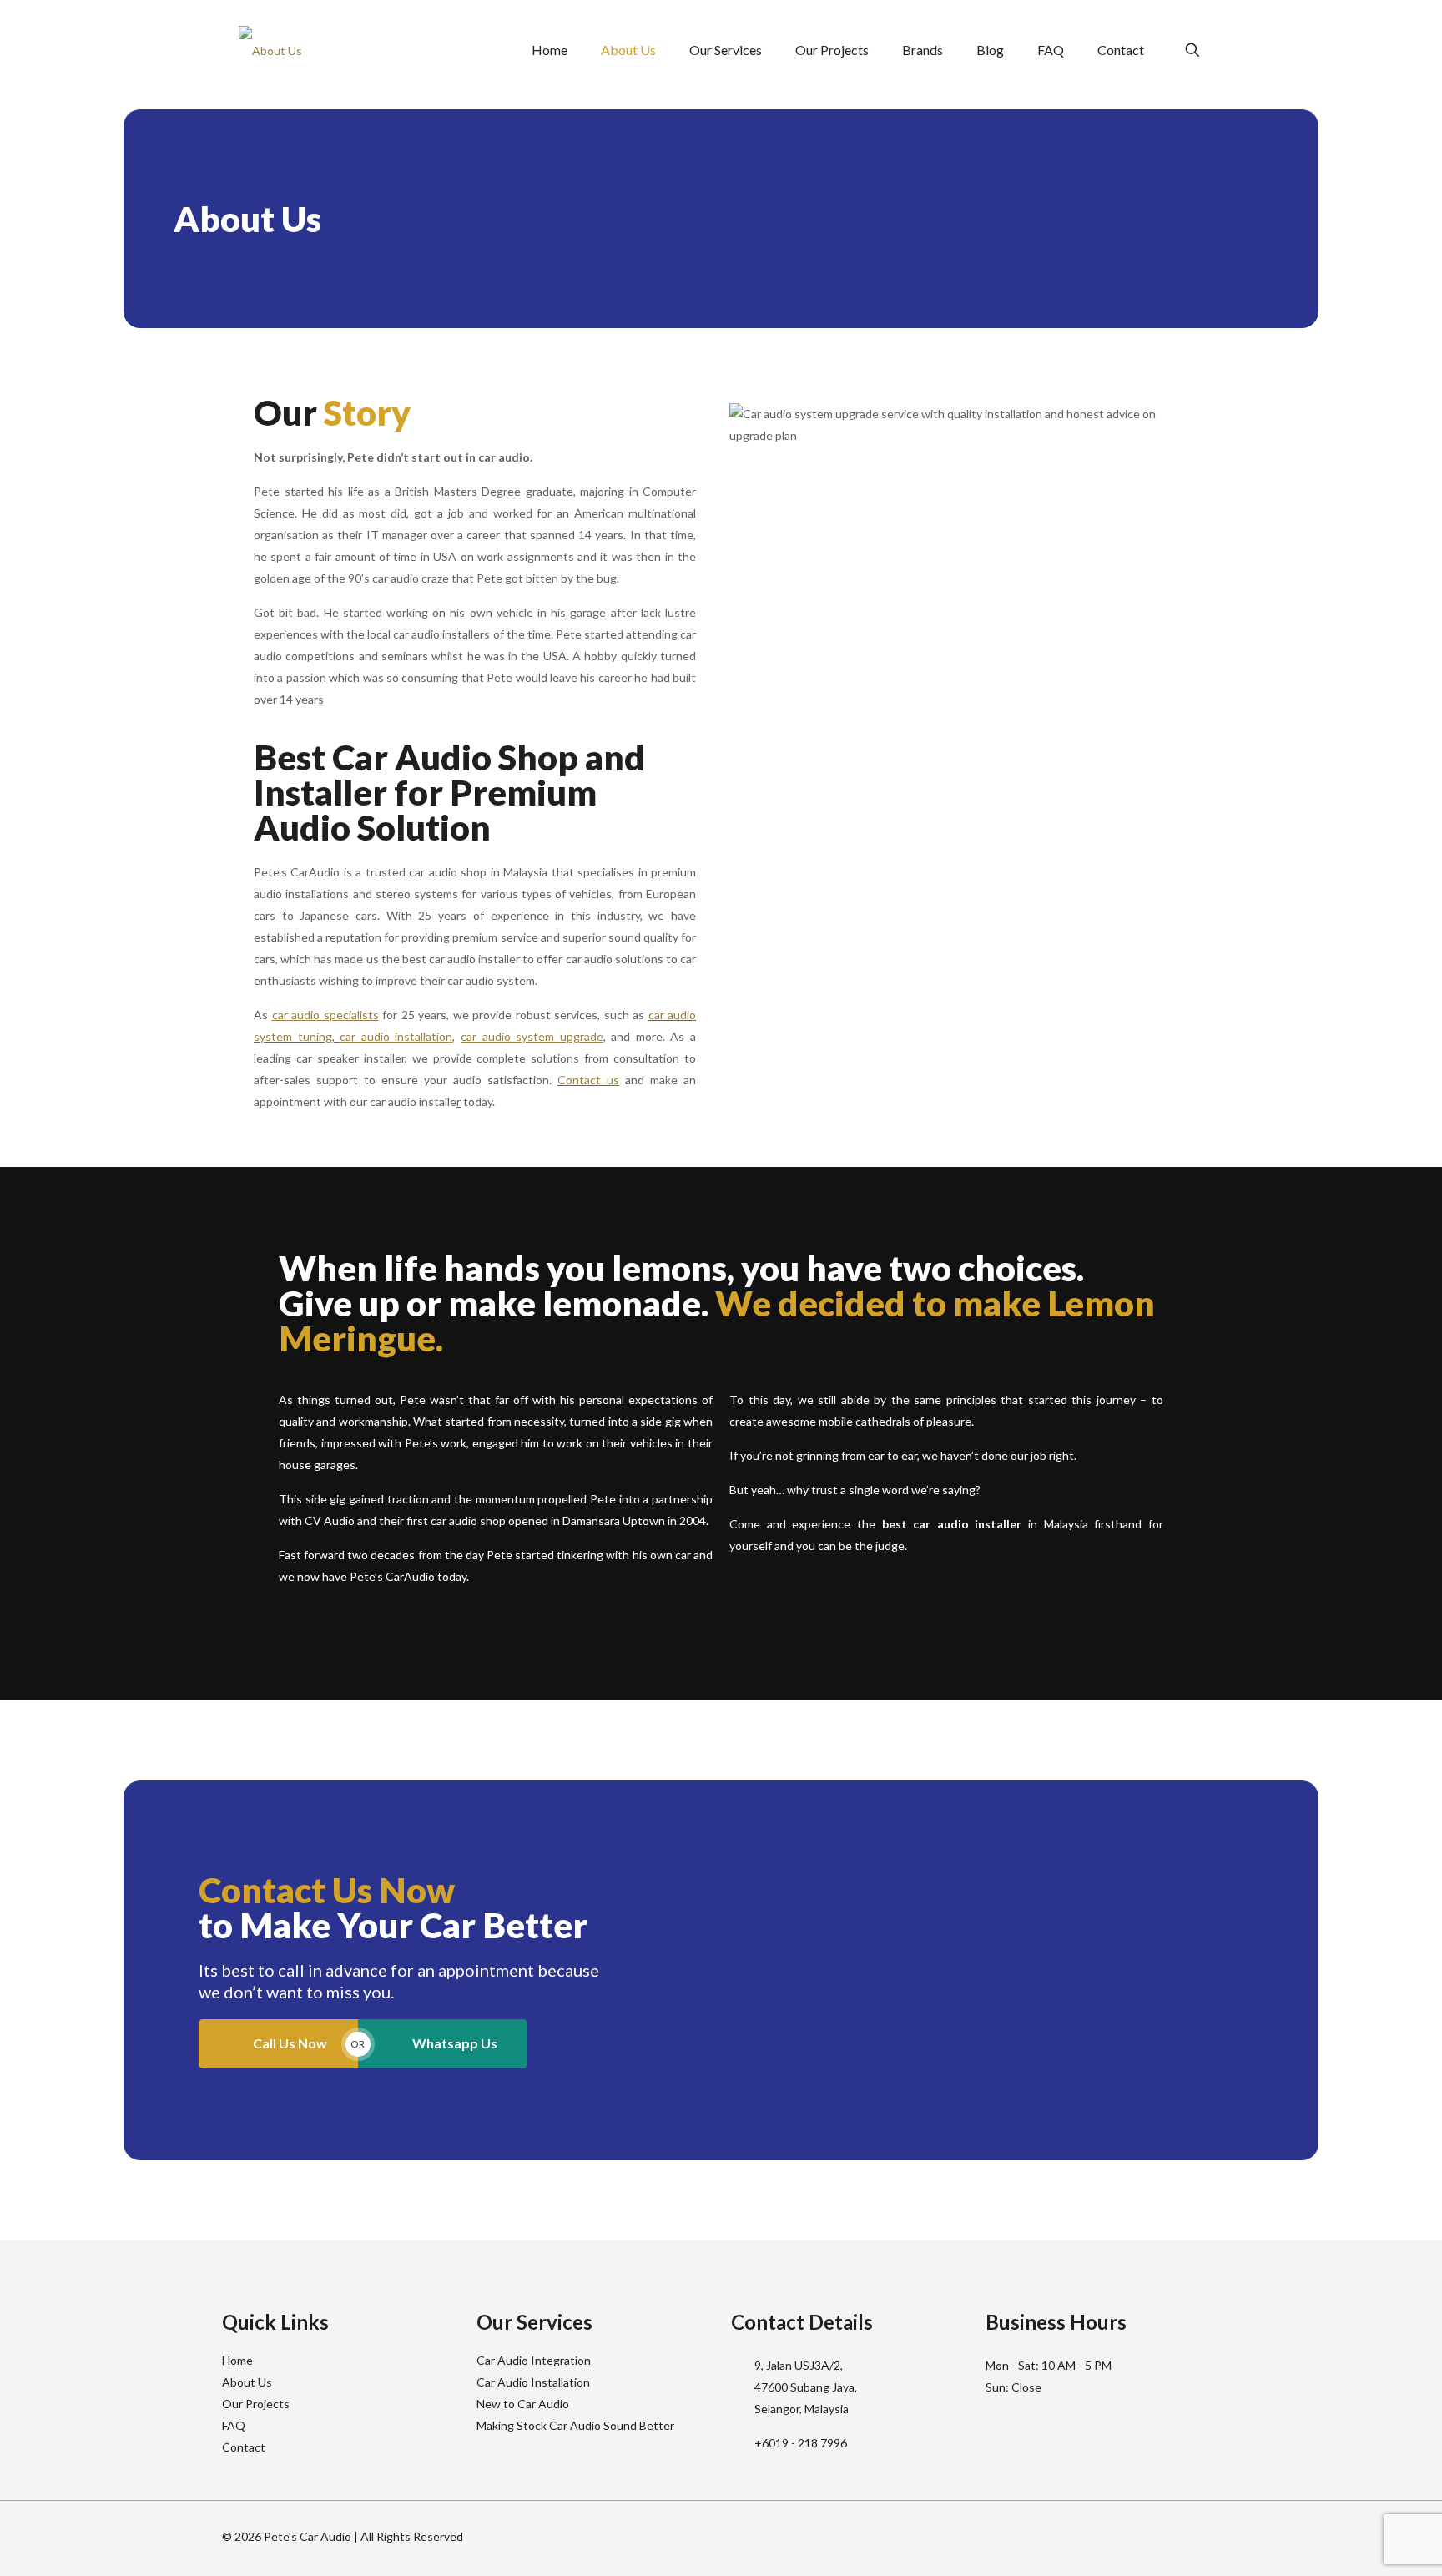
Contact (244, 2447)
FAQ (234, 2425)
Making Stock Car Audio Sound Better (575, 2425)
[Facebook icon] (1180, 2536)
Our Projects (256, 2404)
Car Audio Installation (533, 2382)
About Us (247, 2382)
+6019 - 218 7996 (801, 2443)
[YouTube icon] (1197, 2536)
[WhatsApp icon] (1162, 2536)
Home (237, 2360)
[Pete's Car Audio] (270, 50)
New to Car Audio (523, 2404)
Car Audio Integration (534, 2360)
